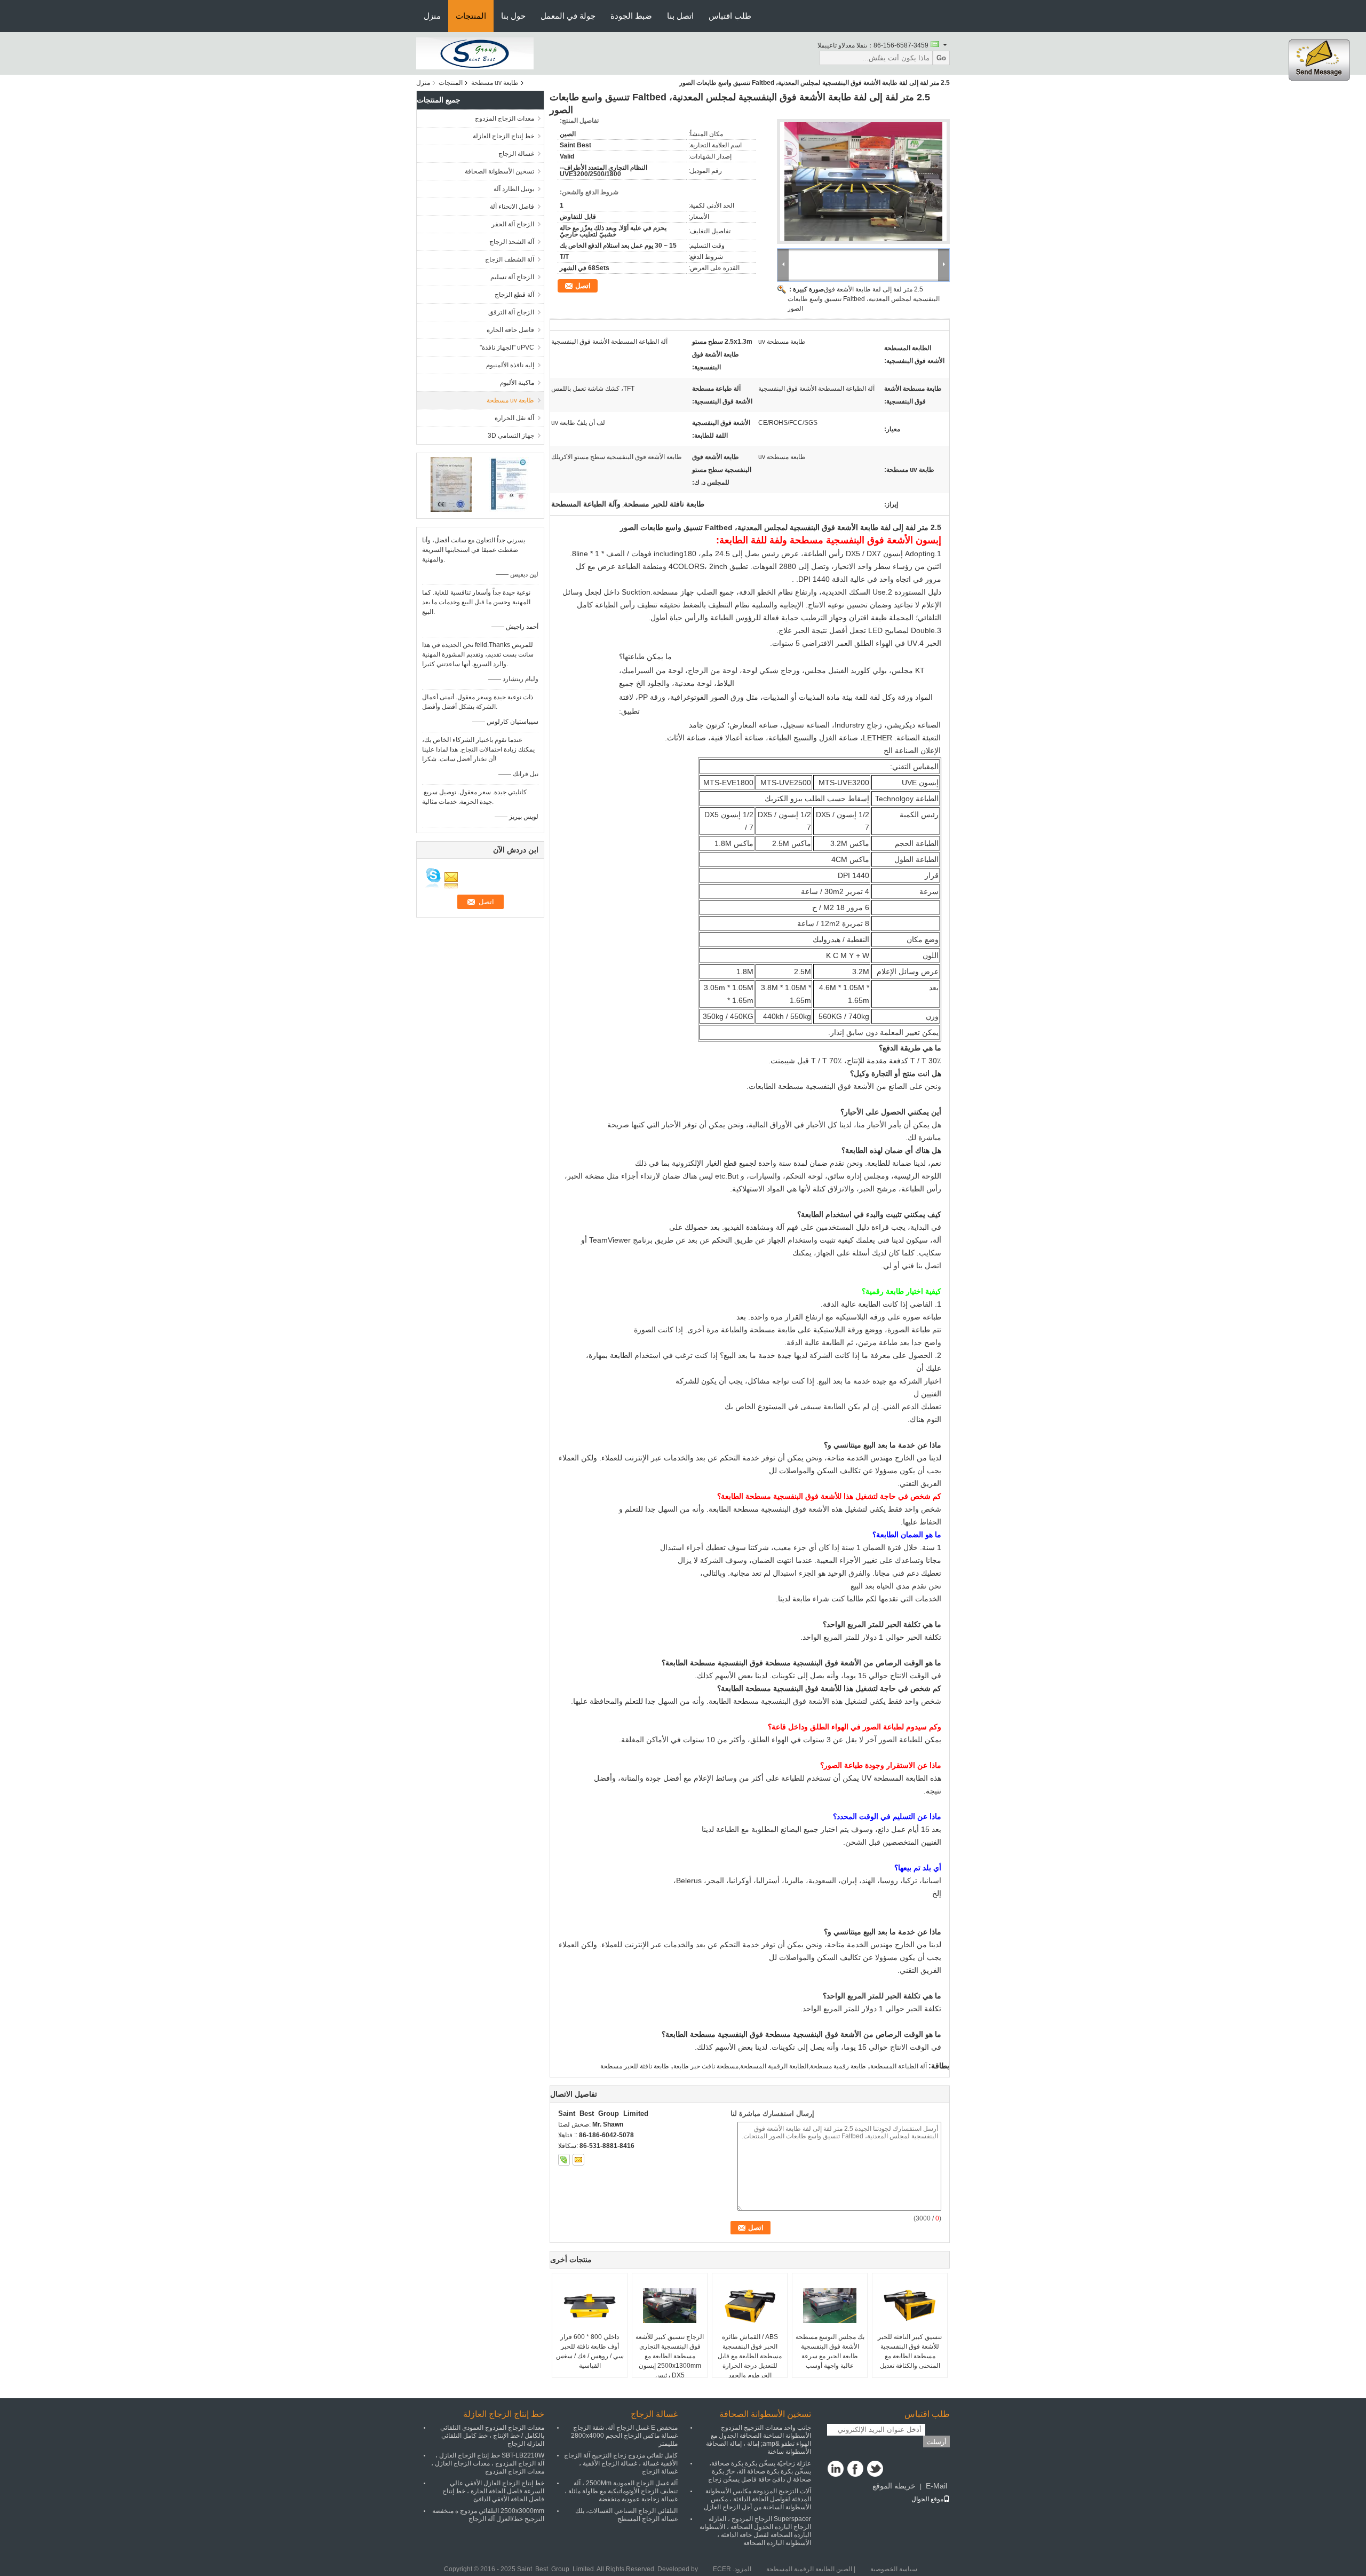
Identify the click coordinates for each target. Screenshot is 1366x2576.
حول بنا (513, 16)
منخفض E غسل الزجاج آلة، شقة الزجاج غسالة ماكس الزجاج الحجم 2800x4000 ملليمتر (624, 2436)
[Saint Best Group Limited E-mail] (578, 2160)
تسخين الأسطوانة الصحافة (499, 171)
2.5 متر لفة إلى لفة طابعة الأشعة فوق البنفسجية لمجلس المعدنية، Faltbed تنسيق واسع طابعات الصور (864, 299)
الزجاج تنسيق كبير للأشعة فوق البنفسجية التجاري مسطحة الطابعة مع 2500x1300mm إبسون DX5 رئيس (670, 2356)
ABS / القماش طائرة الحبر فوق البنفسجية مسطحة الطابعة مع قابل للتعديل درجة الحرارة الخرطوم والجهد (750, 2356)
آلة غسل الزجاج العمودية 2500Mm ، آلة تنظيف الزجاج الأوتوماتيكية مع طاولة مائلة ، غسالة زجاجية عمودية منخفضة (621, 2491)
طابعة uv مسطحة (495, 83)
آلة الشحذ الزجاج (512, 242)
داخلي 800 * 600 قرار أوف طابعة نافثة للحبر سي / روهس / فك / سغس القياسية (590, 2351)
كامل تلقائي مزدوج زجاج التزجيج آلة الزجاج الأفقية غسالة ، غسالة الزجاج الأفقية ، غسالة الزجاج (621, 2463)
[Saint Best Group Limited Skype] (564, 2160)
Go (941, 58)
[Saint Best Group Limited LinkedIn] (836, 2469)
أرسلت (936, 2442)
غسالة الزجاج (516, 154)
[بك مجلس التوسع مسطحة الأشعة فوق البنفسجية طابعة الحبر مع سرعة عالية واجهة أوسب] (830, 2305)
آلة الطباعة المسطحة (899, 2066)
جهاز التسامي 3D (511, 436)
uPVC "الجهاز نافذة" (507, 347)
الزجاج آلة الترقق (511, 312)
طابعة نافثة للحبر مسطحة (635, 2066)
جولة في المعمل (568, 16)
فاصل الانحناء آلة (512, 207)
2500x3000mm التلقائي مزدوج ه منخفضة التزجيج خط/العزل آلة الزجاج (488, 2515)
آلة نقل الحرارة (514, 418)
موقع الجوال (927, 2499)
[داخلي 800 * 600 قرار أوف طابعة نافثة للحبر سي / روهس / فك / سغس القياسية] (590, 2305)
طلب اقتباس (730, 16)
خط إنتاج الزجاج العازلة (503, 136)
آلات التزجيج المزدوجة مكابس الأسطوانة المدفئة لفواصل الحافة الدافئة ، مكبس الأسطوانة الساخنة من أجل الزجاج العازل (757, 2499)
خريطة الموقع (894, 2486)
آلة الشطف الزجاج (510, 259)
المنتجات (471, 16)
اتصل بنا (680, 16)
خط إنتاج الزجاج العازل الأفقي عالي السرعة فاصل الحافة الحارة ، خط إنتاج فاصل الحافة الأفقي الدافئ (493, 2491)
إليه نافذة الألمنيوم (510, 365)
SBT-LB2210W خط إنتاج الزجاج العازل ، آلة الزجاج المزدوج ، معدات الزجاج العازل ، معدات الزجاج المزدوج (488, 2463)
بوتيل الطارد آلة (514, 189)
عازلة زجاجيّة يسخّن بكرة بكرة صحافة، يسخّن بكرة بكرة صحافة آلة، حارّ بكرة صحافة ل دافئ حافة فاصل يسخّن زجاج (760, 2471)
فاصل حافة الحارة (510, 330)
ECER (722, 2569)
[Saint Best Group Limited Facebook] (855, 2469)
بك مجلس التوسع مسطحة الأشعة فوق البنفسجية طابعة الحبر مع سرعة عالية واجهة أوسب (830, 2351)
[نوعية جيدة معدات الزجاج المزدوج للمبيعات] (451, 484)
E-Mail (936, 2486)
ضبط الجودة (631, 16)
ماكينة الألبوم (517, 383)
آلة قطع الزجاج (514, 295)
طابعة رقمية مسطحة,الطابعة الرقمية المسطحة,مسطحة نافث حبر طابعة (770, 2066)
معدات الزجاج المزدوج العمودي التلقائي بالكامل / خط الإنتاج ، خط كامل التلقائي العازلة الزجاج (492, 2436)
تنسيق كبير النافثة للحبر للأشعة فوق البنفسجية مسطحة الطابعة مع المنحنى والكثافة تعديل (910, 2351)
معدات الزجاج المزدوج (505, 118)
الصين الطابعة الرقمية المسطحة (809, 2569)
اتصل (583, 286)
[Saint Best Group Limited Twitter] (875, 2469)
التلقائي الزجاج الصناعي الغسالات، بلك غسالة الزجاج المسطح (626, 2515)
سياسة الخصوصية (894, 2569)
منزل (432, 16)
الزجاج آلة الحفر (513, 224)
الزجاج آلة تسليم (512, 277)
